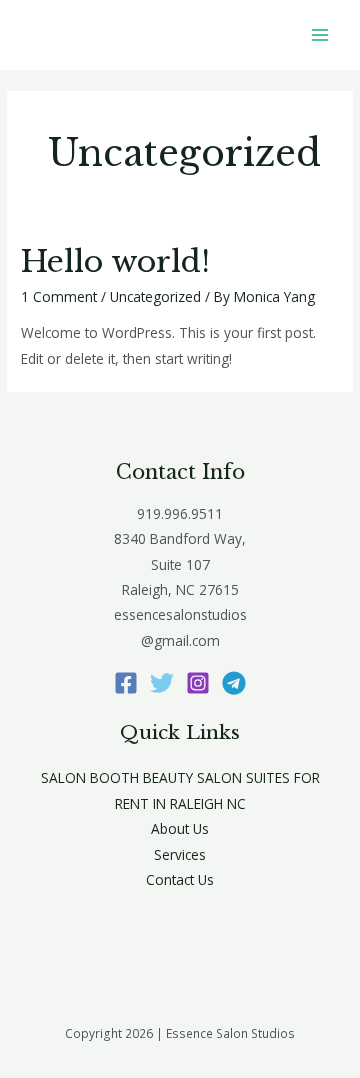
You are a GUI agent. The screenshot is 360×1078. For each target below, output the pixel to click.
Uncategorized (155, 296)
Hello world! (115, 261)
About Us (180, 828)
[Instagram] (198, 683)
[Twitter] (162, 683)
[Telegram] (234, 683)
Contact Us (180, 879)
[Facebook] (126, 683)
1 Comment (59, 296)
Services (180, 854)
